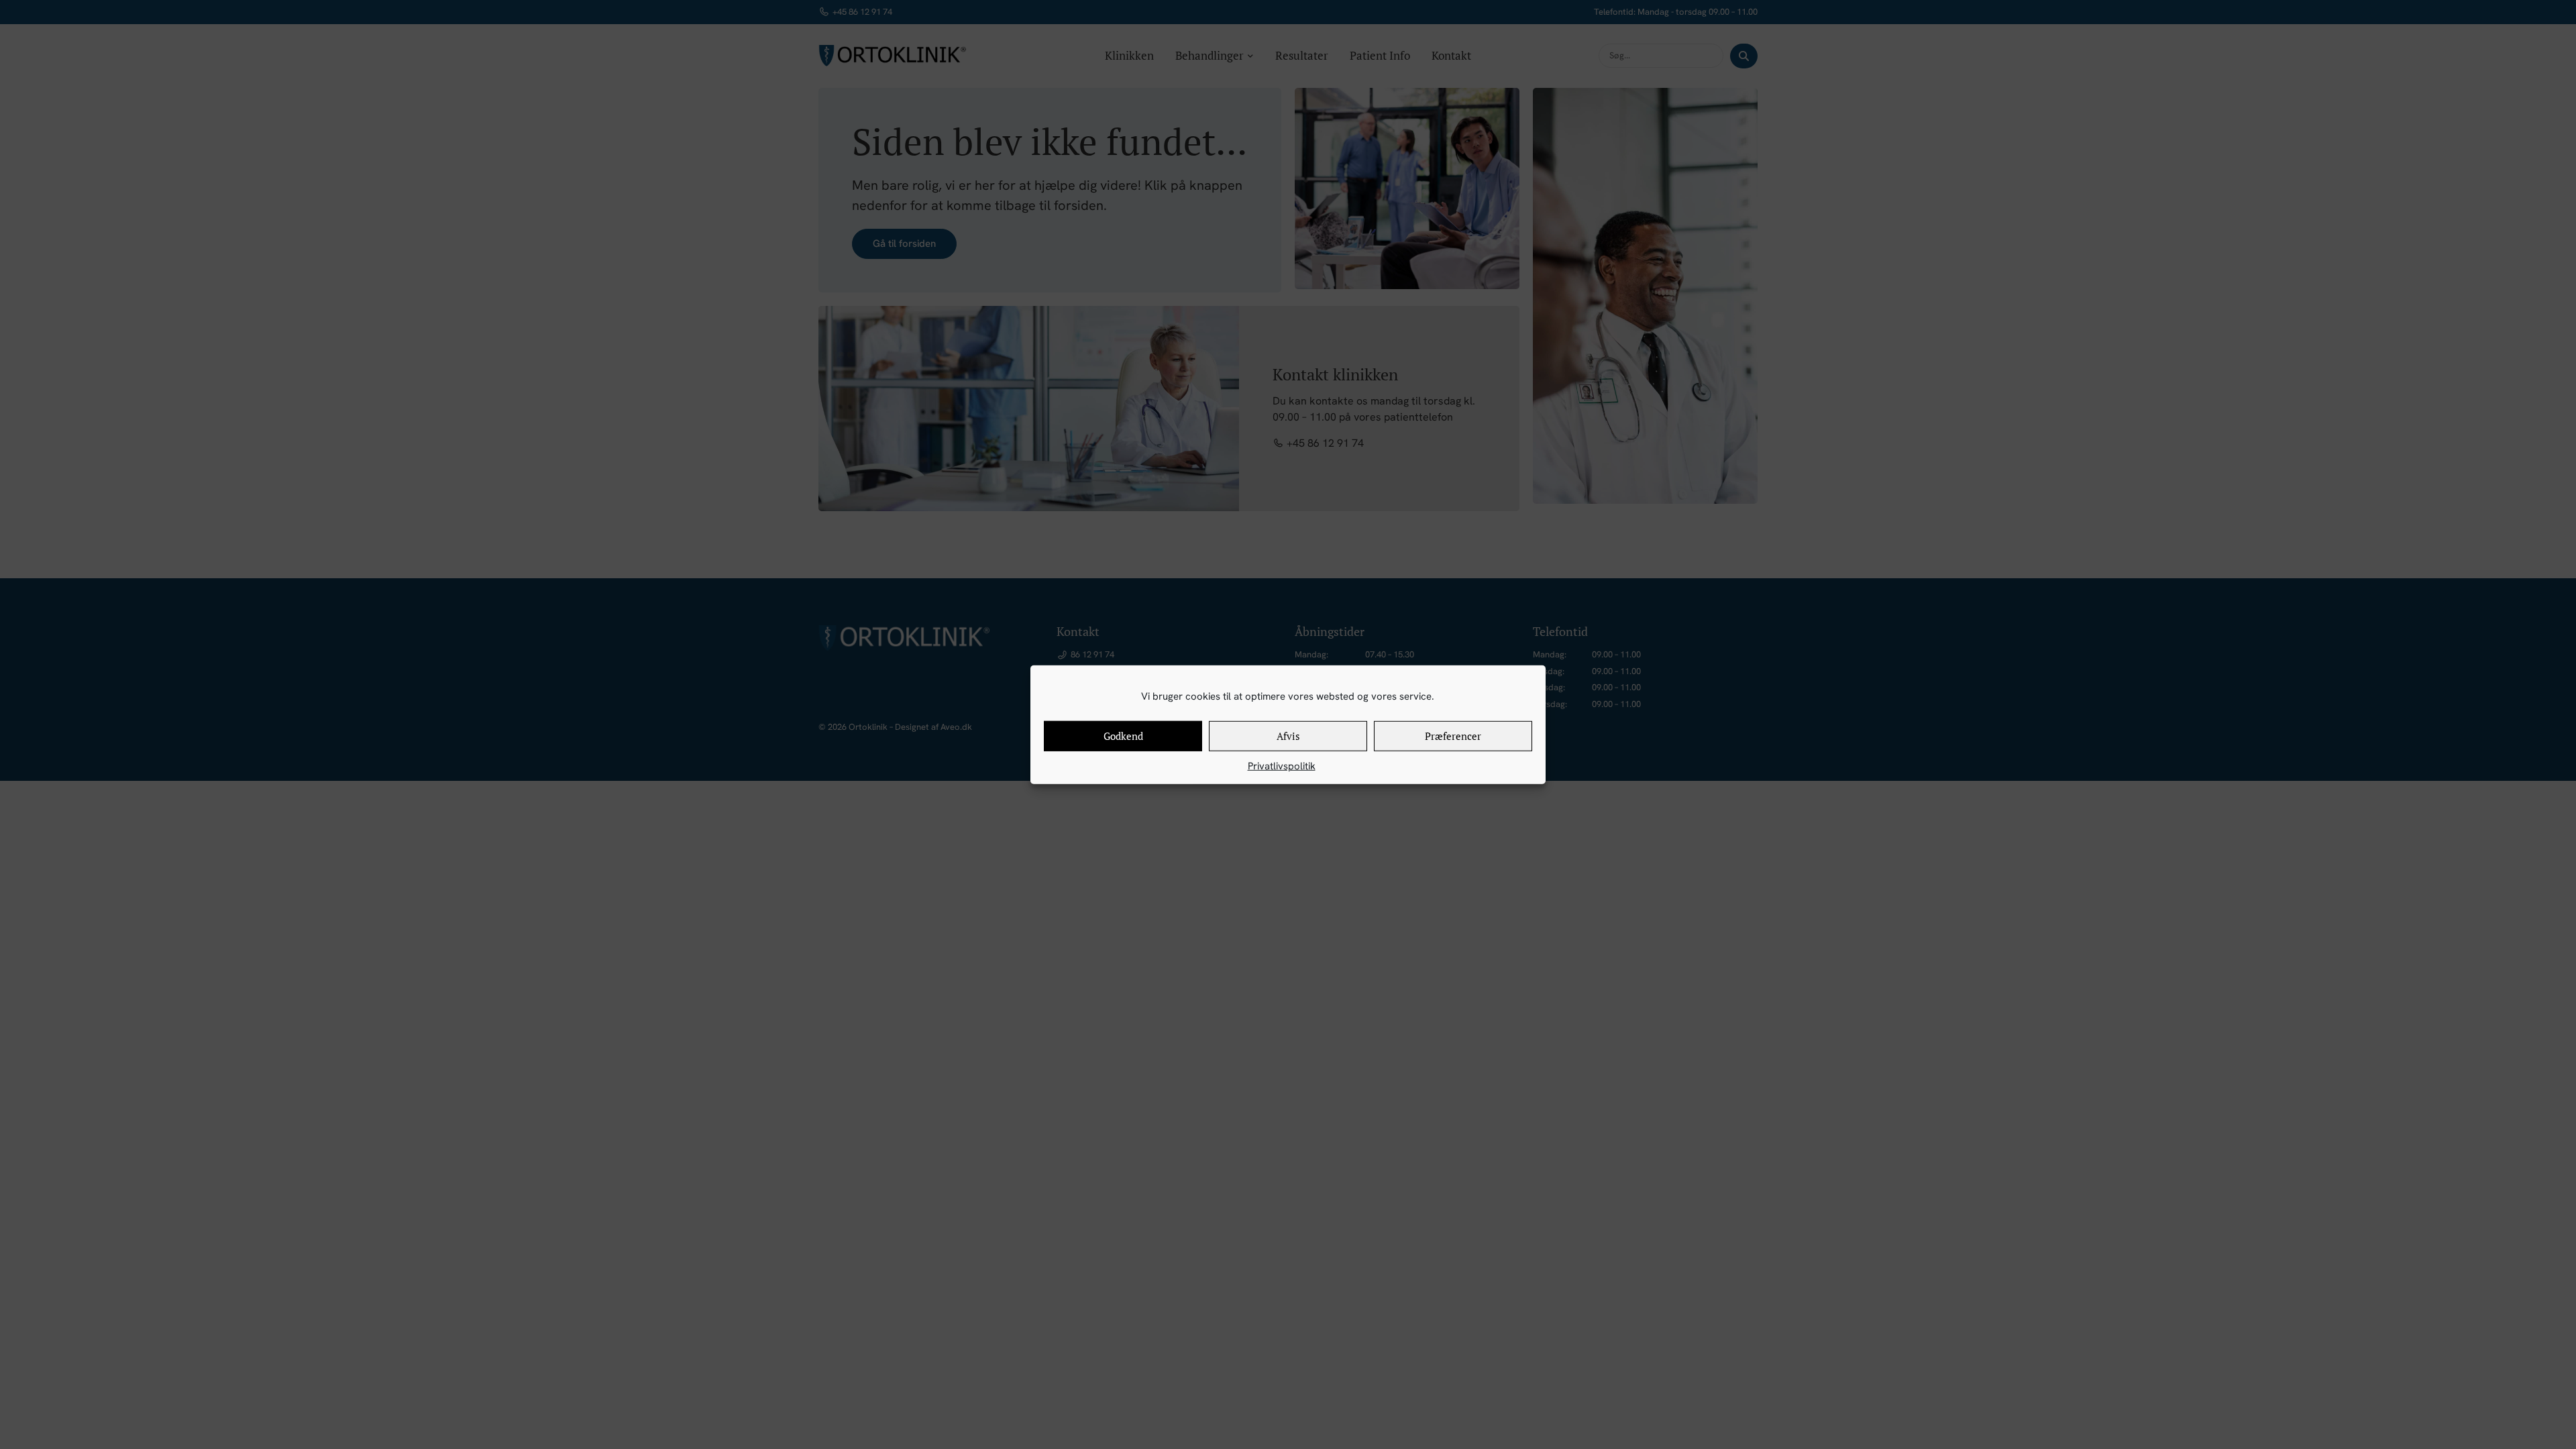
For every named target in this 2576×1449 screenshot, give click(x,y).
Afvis (1288, 736)
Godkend (1123, 736)
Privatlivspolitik (1282, 765)
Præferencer (1453, 736)
